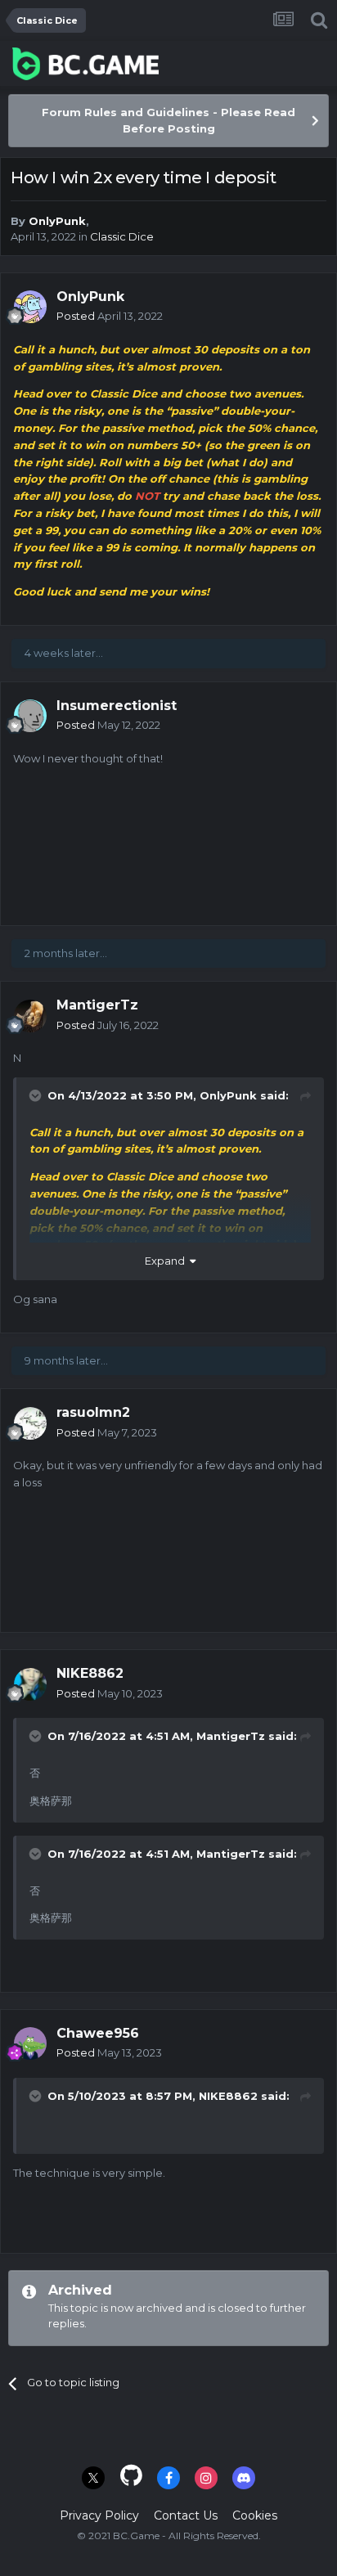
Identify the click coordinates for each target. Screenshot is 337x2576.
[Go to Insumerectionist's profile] (30, 716)
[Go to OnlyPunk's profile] (30, 307)
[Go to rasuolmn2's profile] (30, 1423)
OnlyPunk (57, 221)
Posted (110, 316)
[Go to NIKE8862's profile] (30, 1684)
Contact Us (186, 2515)
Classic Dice (122, 236)
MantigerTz (97, 1005)
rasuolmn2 (93, 1412)
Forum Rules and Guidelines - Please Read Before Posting (168, 120)
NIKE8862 (90, 1673)
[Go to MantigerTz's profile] (30, 1016)
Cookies (255, 2515)
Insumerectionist (117, 706)
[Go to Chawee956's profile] (30, 2043)
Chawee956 (98, 2033)
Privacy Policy (99, 2515)
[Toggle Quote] (37, 1095)
